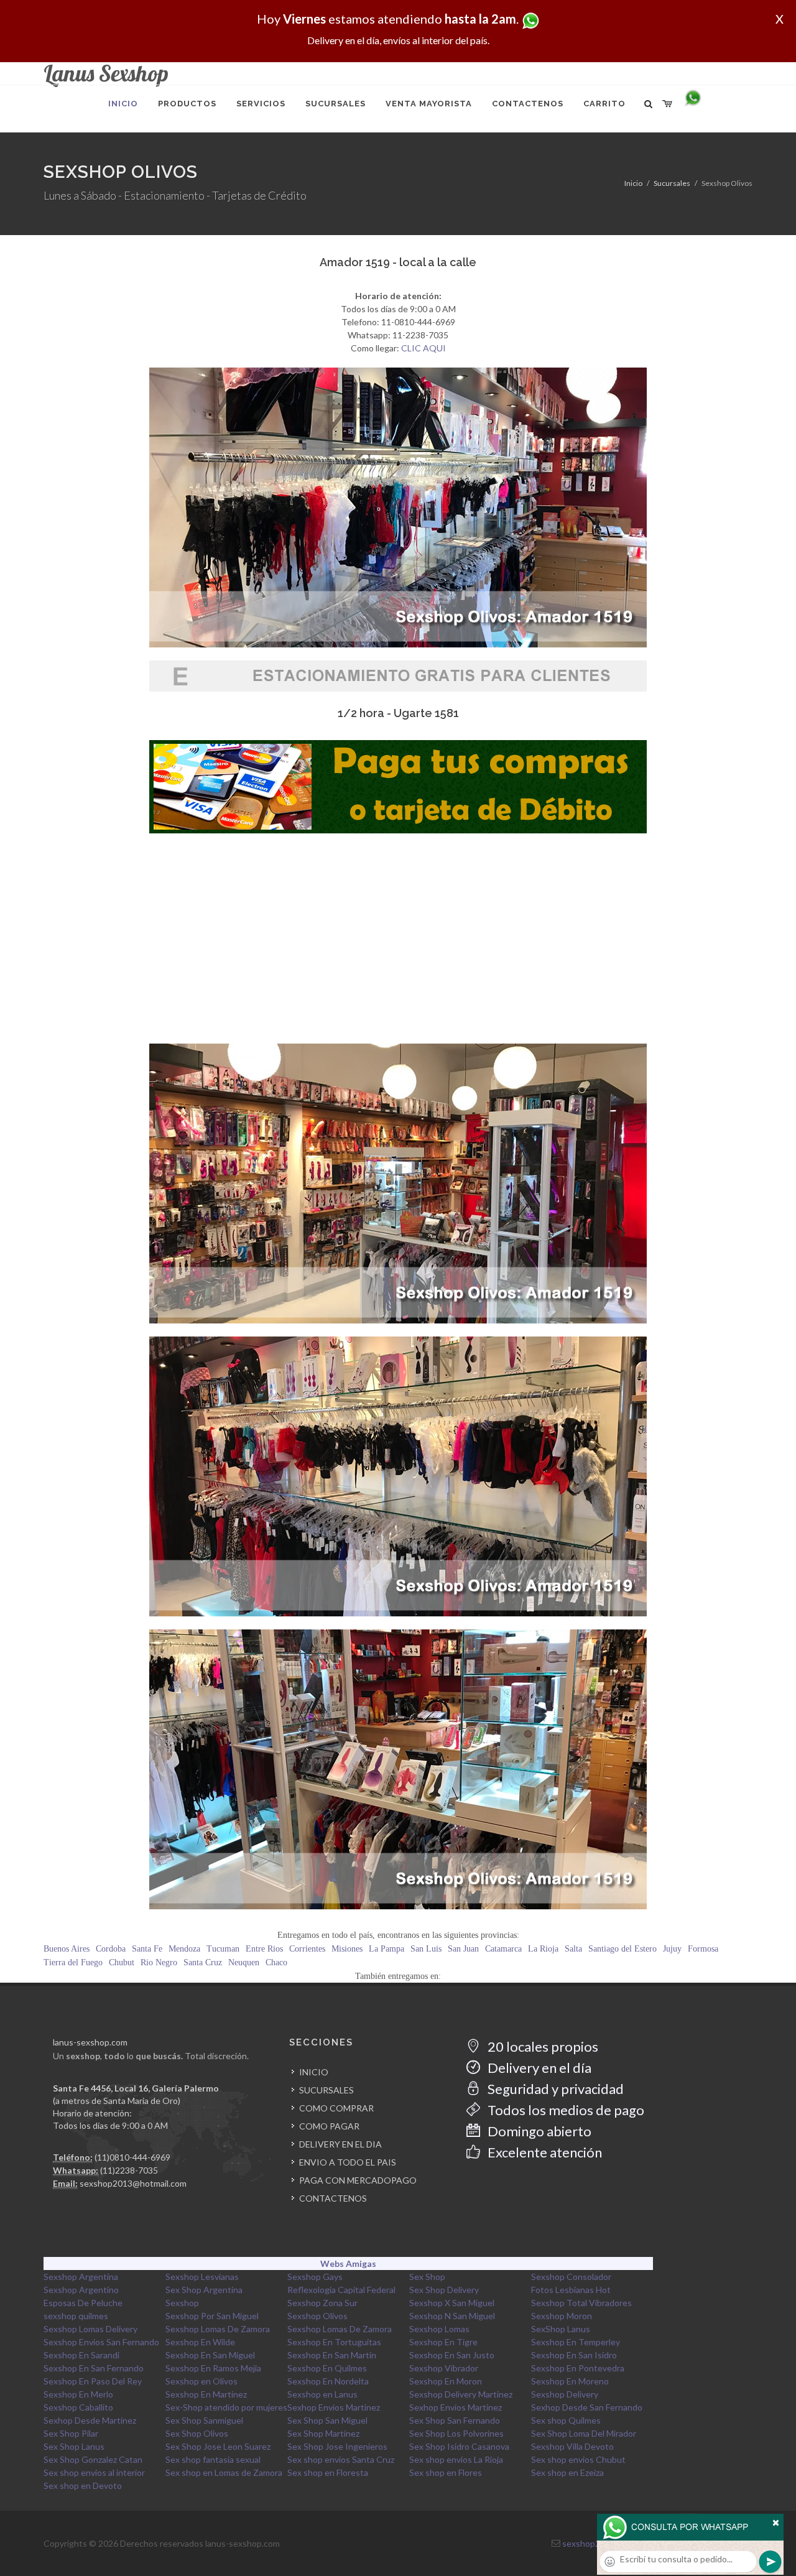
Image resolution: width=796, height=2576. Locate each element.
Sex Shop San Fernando (455, 2420)
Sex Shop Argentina (204, 2290)
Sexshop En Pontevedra (578, 2368)
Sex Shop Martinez (323, 2433)
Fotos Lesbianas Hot (571, 2290)
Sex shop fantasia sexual (213, 2459)
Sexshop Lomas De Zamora (218, 2329)
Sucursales (672, 183)
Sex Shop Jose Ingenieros (337, 2446)
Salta (573, 1949)
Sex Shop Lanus (74, 2446)
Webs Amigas (348, 2263)
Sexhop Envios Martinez (334, 2407)
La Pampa (386, 1949)
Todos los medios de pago (565, 2110)
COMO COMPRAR (336, 2108)
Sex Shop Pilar (71, 2433)
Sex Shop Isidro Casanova (459, 2446)
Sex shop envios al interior (94, 2472)
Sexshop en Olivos (201, 2381)
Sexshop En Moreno (570, 2381)
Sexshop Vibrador (444, 2368)
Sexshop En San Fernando (94, 2368)
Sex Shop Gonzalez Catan (93, 2459)
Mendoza (184, 1949)
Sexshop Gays (315, 2277)
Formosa (703, 1949)
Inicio (633, 183)
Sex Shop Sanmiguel (204, 2420)
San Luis (426, 1949)
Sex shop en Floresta (328, 2472)
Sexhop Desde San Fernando (587, 2407)
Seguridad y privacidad (554, 2089)
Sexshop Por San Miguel (212, 2316)
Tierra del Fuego (73, 1962)
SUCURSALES (326, 2090)
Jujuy (672, 1949)
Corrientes (307, 1949)
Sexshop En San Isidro (574, 2355)
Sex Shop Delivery (444, 2290)
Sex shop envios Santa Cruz (341, 2459)
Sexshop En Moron (446, 2381)
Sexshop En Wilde (200, 2342)
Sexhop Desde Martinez (90, 2420)
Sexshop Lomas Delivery (90, 2329)
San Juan (463, 1949)
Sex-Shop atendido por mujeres (226, 2407)
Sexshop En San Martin (332, 2355)
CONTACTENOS (333, 2198)
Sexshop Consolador (571, 2277)
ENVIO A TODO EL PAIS (348, 2162)
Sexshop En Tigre (443, 2342)
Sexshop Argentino (81, 2290)
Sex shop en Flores (446, 2472)
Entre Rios (264, 1949)
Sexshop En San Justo (452, 2355)
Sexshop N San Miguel (452, 2316)
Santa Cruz (203, 1962)
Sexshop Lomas (439, 2329)
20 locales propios (542, 2046)
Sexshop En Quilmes (327, 2368)
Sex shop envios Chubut (578, 2459)
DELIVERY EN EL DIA (340, 2144)
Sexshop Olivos (317, 2316)
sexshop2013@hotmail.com (133, 2183)
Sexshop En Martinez (206, 2394)
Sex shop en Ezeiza (567, 2472)
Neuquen (244, 1962)
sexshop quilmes (76, 2316)
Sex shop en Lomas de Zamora (224, 2472)
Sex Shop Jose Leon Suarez (218, 2446)
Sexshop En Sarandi (81, 2355)
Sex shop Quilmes (566, 2420)
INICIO (314, 2072)
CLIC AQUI (423, 348)
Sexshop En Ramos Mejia (213, 2368)
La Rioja (543, 1949)
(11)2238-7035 (129, 2170)
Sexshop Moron (562, 2316)
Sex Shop (427, 2277)
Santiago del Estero (622, 1949)
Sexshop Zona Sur (322, 2303)
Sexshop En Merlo (78, 2394)
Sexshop (182, 2303)
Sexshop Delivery (565, 2394)
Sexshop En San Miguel (210, 2355)
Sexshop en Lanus (322, 2394)
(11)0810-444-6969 (132, 2157)
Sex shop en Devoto (83, 2486)
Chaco (276, 1962)
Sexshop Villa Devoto (572, 2446)
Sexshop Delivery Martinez (461, 2394)
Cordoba (111, 1949)
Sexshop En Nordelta (328, 2381)
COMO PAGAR (329, 2126)
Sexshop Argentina (81, 2277)
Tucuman (223, 1949)
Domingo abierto (538, 2131)
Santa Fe (147, 1949)
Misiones (347, 1949)
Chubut (122, 1962)
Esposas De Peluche (83, 2303)
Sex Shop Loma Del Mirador (584, 2433)
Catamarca (503, 1949)
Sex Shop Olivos (197, 2433)
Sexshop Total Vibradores (581, 2303)
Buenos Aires (67, 1949)
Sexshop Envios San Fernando (101, 2342)
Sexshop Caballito (78, 2407)
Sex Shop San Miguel (327, 2420)
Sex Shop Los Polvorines (456, 2433)
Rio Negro (159, 1962)
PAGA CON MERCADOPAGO (358, 2180)
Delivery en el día (538, 2068)
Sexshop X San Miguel (452, 2303)
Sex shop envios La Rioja (456, 2459)
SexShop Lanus (561, 2329)
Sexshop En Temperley (576, 2342)
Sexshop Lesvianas (202, 2277)
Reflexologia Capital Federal (341, 2290)
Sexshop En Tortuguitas (334, 2342)
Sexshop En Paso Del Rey (93, 2381)
